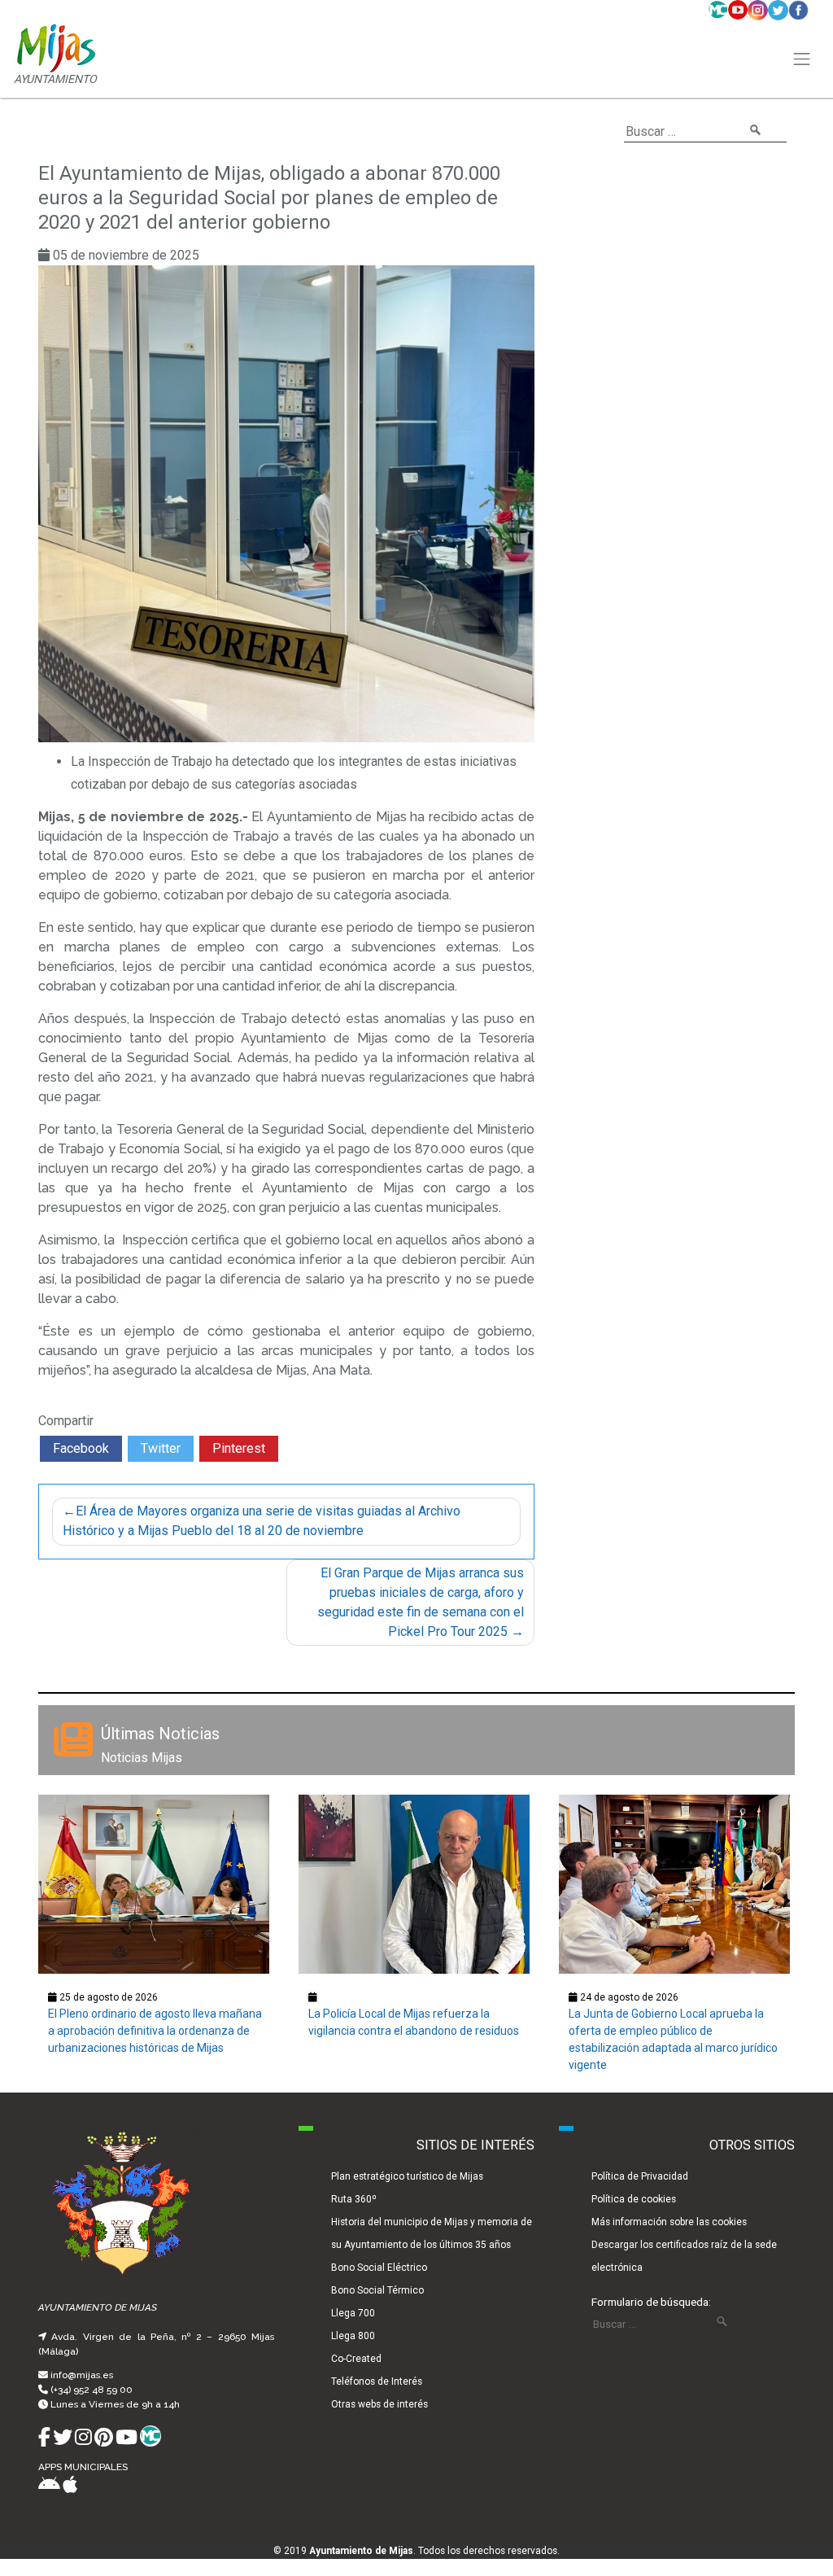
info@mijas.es (82, 2375)
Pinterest (239, 1448)
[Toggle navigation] (802, 59)
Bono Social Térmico (377, 2290)
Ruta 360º (354, 2199)
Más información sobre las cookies (669, 2222)
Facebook (81, 1448)
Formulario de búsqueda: (651, 2302)
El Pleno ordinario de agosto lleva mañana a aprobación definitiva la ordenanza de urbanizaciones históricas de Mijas (155, 2031)
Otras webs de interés (379, 2404)
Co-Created (356, 2359)
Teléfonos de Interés (377, 2381)
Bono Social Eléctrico (379, 2268)
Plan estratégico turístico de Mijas (407, 2176)
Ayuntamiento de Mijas (361, 2551)
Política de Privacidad (640, 2176)
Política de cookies (634, 2199)
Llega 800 (353, 2336)
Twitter (161, 1448)
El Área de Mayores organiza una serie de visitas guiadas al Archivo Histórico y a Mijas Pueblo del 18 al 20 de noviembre (262, 1521)
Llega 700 (353, 2313)
